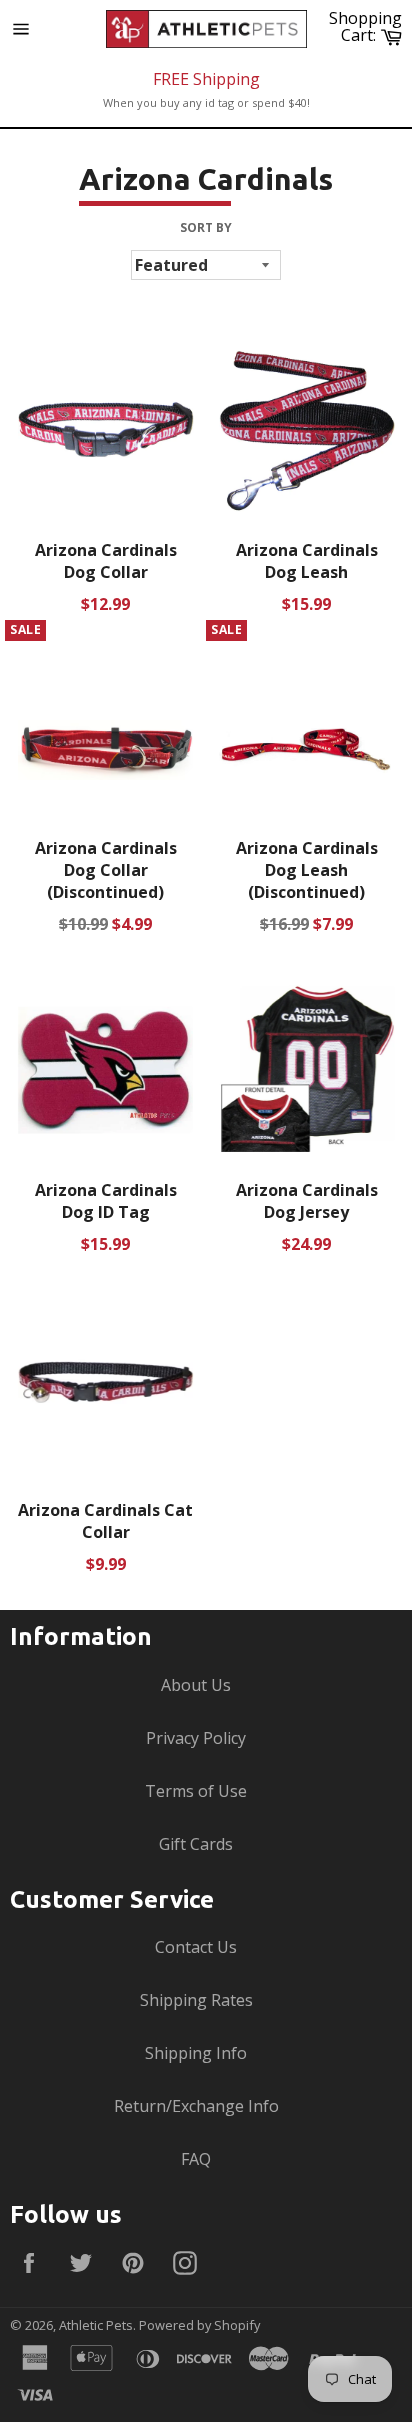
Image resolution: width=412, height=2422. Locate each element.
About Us (196, 1685)
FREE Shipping (206, 79)
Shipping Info (196, 2053)
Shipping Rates (196, 2000)
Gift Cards (196, 1844)
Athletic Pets (96, 2325)
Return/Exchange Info (196, 2106)
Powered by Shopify (199, 2325)
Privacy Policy (196, 1738)
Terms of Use (196, 1791)
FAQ (196, 2159)
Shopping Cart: (368, 26)
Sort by (206, 228)
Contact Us (196, 1947)
